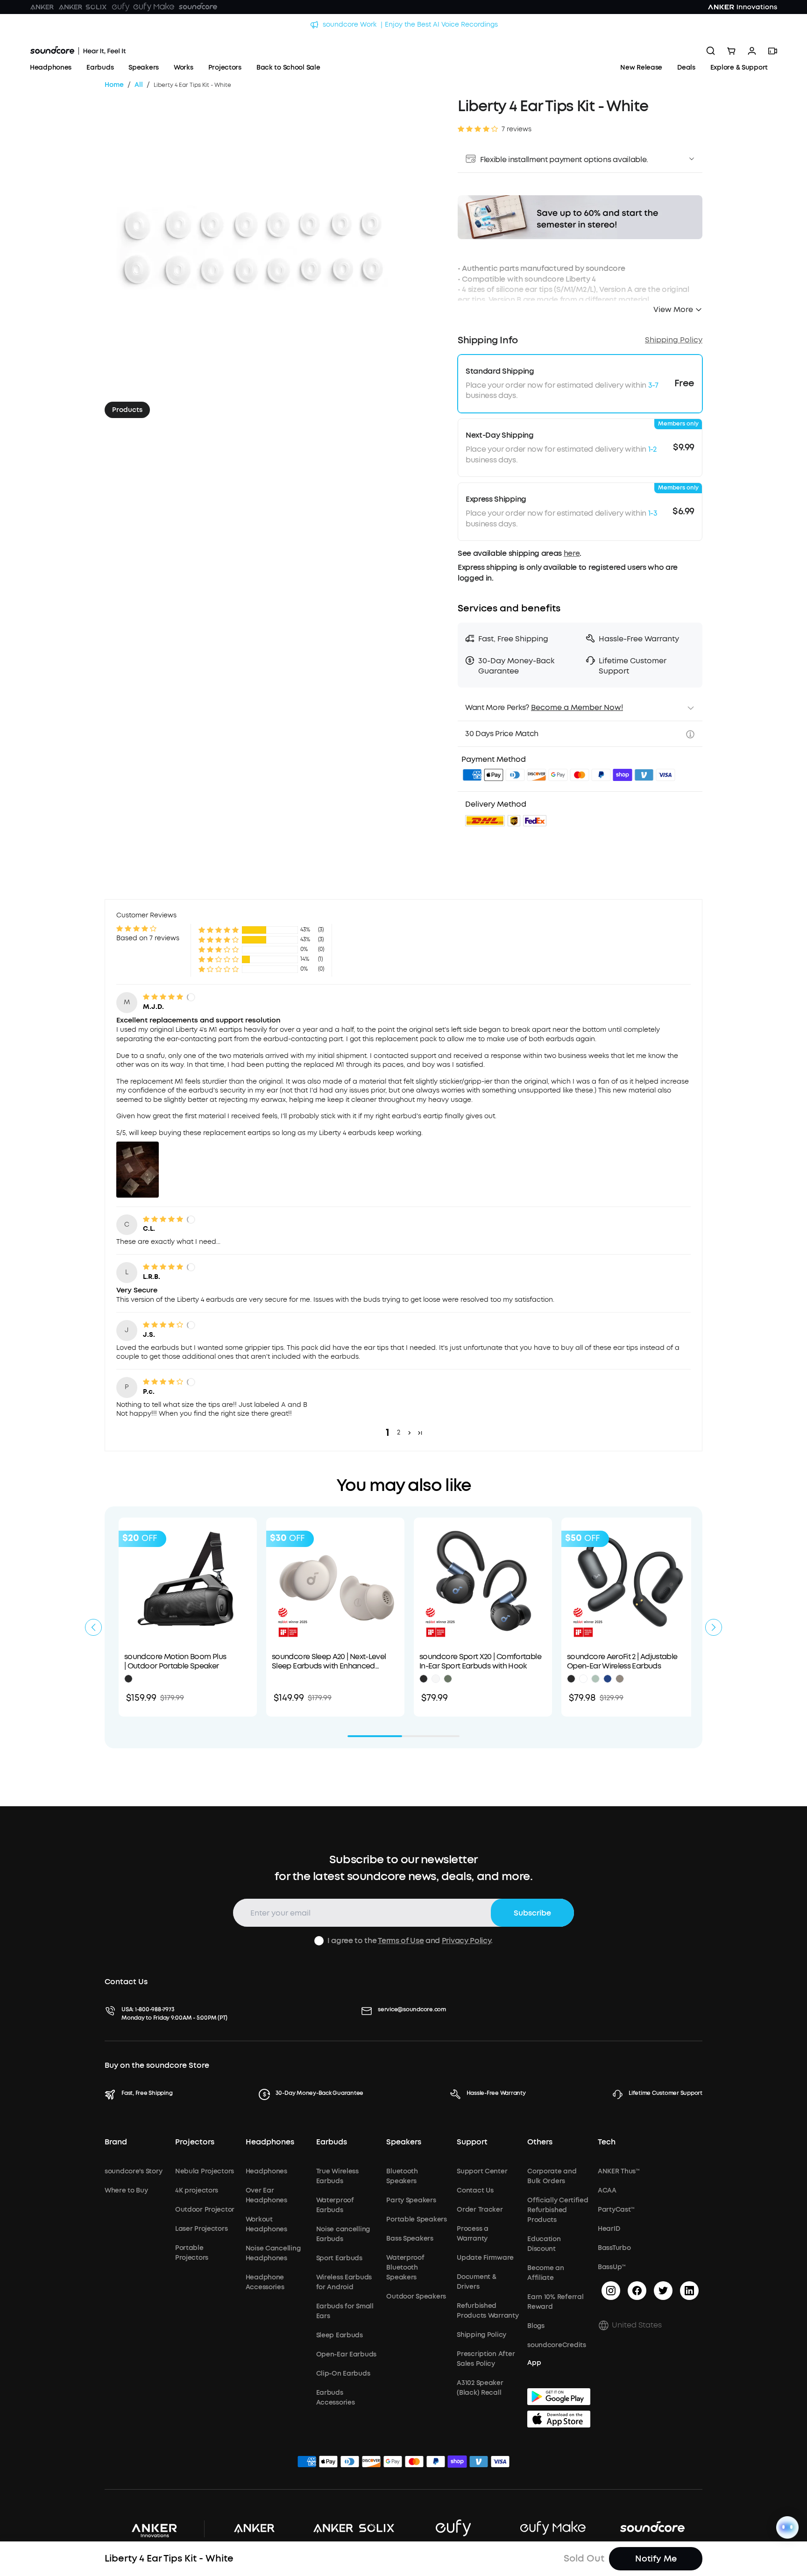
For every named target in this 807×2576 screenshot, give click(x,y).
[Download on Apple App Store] (559, 2419)
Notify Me (656, 2559)
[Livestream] (772, 51)
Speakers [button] (404, 2142)
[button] (580, 159)
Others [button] (540, 2142)
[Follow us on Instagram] (611, 2291)
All (139, 85)
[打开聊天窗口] (787, 2527)
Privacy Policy (467, 1941)
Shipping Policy (674, 340)
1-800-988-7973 (155, 2009)
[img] (472, 776)
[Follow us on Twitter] (663, 2291)
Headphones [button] (270, 2142)
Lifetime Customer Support (665, 2093)
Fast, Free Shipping (147, 2093)
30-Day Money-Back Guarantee (320, 2093)
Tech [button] (607, 2142)
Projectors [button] (195, 2142)
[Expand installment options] (692, 159)
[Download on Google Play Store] (559, 2397)
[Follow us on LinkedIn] (689, 2291)
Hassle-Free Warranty (496, 2093)
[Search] (711, 51)
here (572, 553)
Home (114, 85)
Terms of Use (401, 1941)
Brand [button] (116, 2142)
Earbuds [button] (332, 2142)
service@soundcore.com (412, 2009)
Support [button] (472, 2142)
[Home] (78, 51)
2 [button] (399, 1432)
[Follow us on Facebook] (637, 2291)
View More (673, 309)
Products (127, 410)
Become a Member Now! (577, 707)
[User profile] (752, 51)
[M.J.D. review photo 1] (138, 1170)
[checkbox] (319, 1941)
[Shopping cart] (731, 51)
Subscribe (532, 1913)
